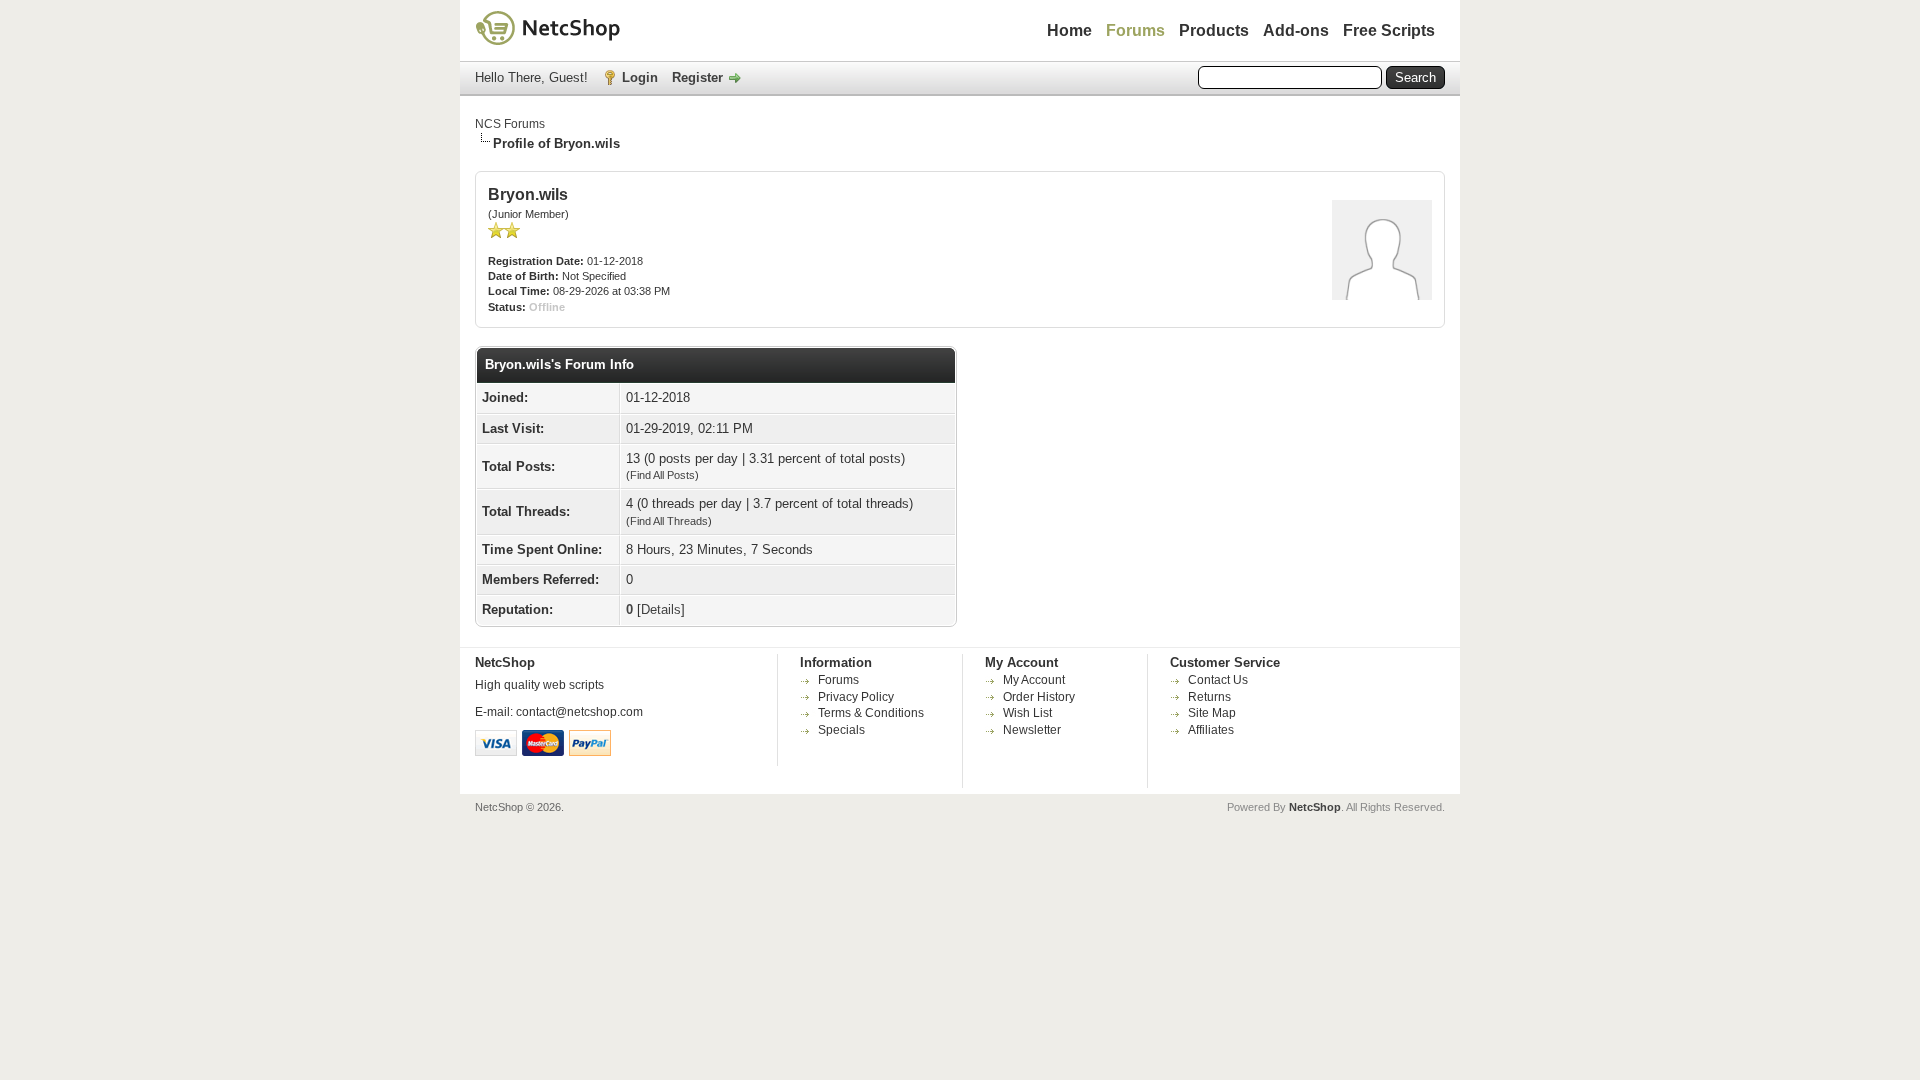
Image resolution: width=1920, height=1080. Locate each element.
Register (697, 77)
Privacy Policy (856, 697)
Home (1069, 30)
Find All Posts (662, 475)
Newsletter (1032, 730)
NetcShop (1315, 807)
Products (1214, 30)
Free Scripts (1389, 30)
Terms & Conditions (871, 713)
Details (661, 609)
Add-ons (1296, 30)
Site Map (1212, 713)
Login (640, 77)
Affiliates (1211, 730)
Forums (1135, 30)
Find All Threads (669, 521)
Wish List (1027, 713)
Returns (1209, 697)
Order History (1039, 697)
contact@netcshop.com (579, 712)
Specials (841, 730)
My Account (1034, 680)
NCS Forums (510, 124)
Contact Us (1218, 680)
